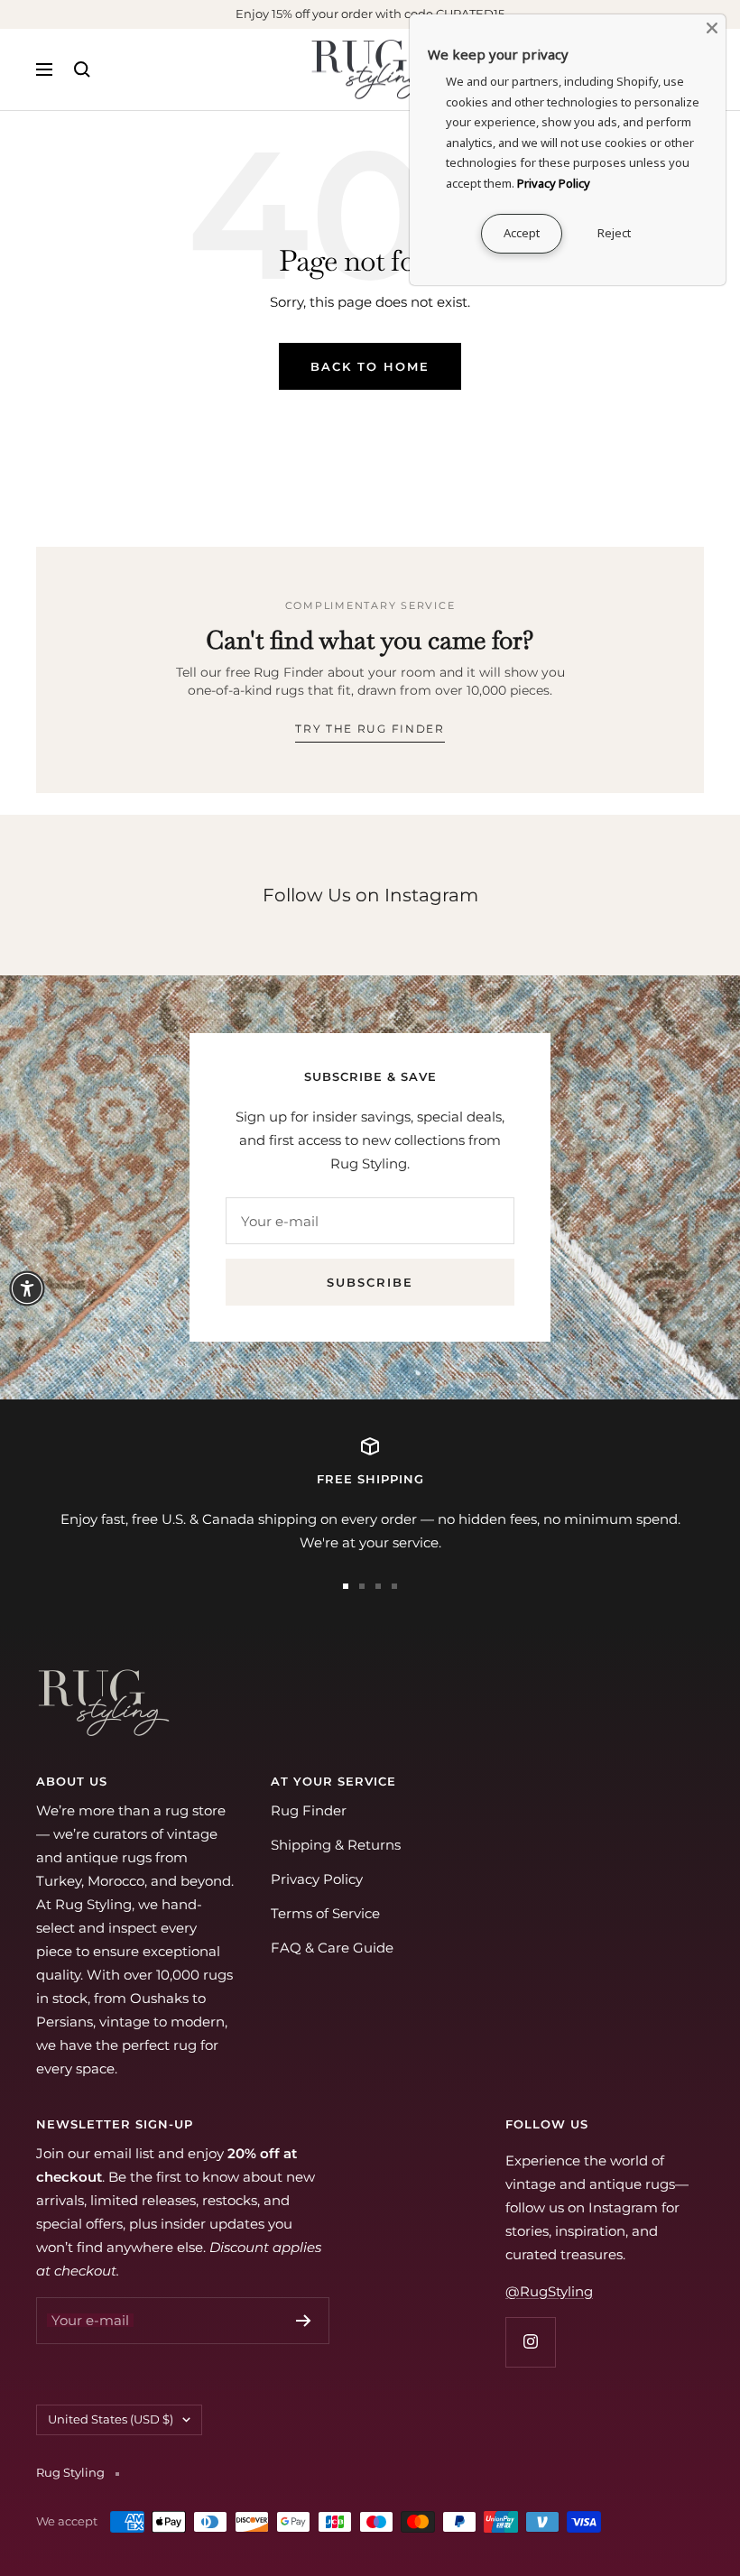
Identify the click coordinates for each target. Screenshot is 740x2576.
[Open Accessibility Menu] (27, 1288)
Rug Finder (309, 1810)
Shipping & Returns (336, 1845)
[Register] (304, 2321)
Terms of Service (325, 1913)
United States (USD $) (111, 2419)
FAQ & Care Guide (332, 1948)
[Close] (712, 28)
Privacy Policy (317, 1879)
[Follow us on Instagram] (530, 2342)
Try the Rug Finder (370, 729)
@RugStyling (549, 2291)
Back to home (370, 366)
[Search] (82, 69)
